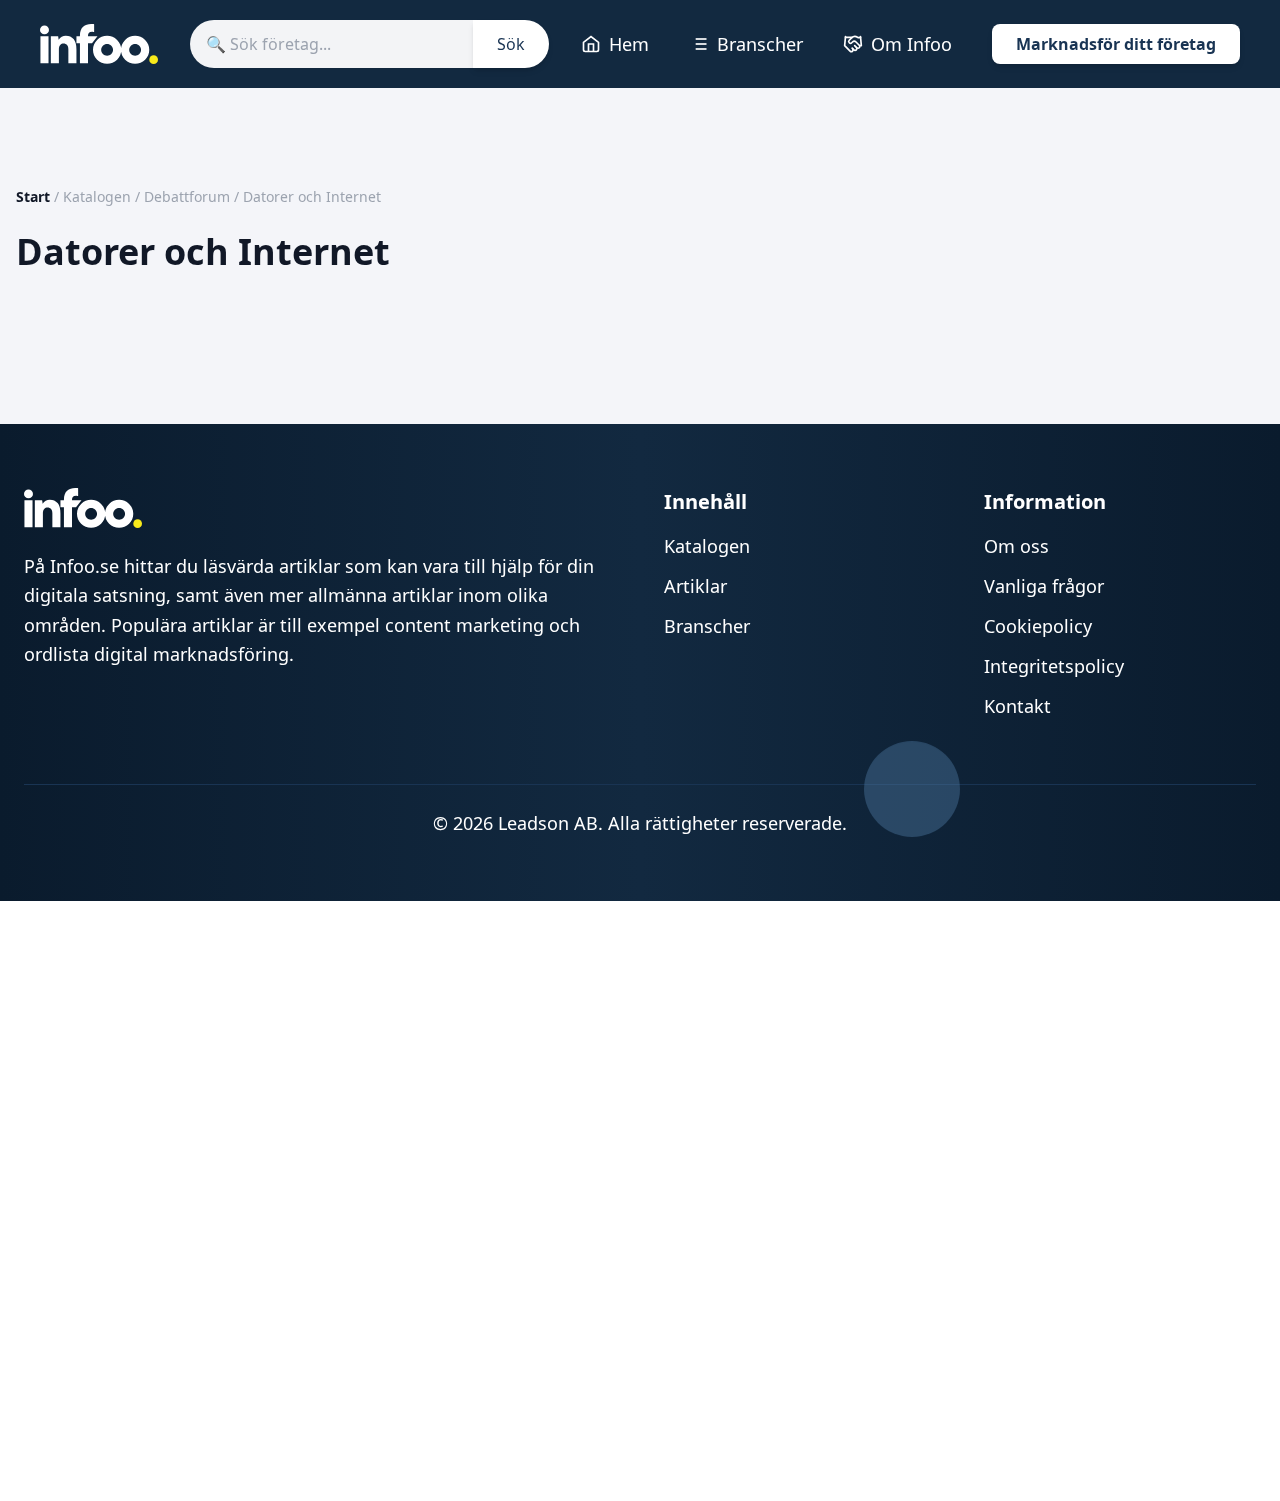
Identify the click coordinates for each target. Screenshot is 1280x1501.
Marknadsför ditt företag (1116, 44)
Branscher (760, 44)
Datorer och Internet (312, 196)
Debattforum (187, 196)
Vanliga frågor (1044, 586)
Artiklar (695, 586)
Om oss (1016, 546)
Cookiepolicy (1038, 626)
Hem (629, 44)
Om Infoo (911, 44)
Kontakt (1017, 706)
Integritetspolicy (1054, 666)
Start (33, 196)
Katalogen (97, 196)
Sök (511, 44)
